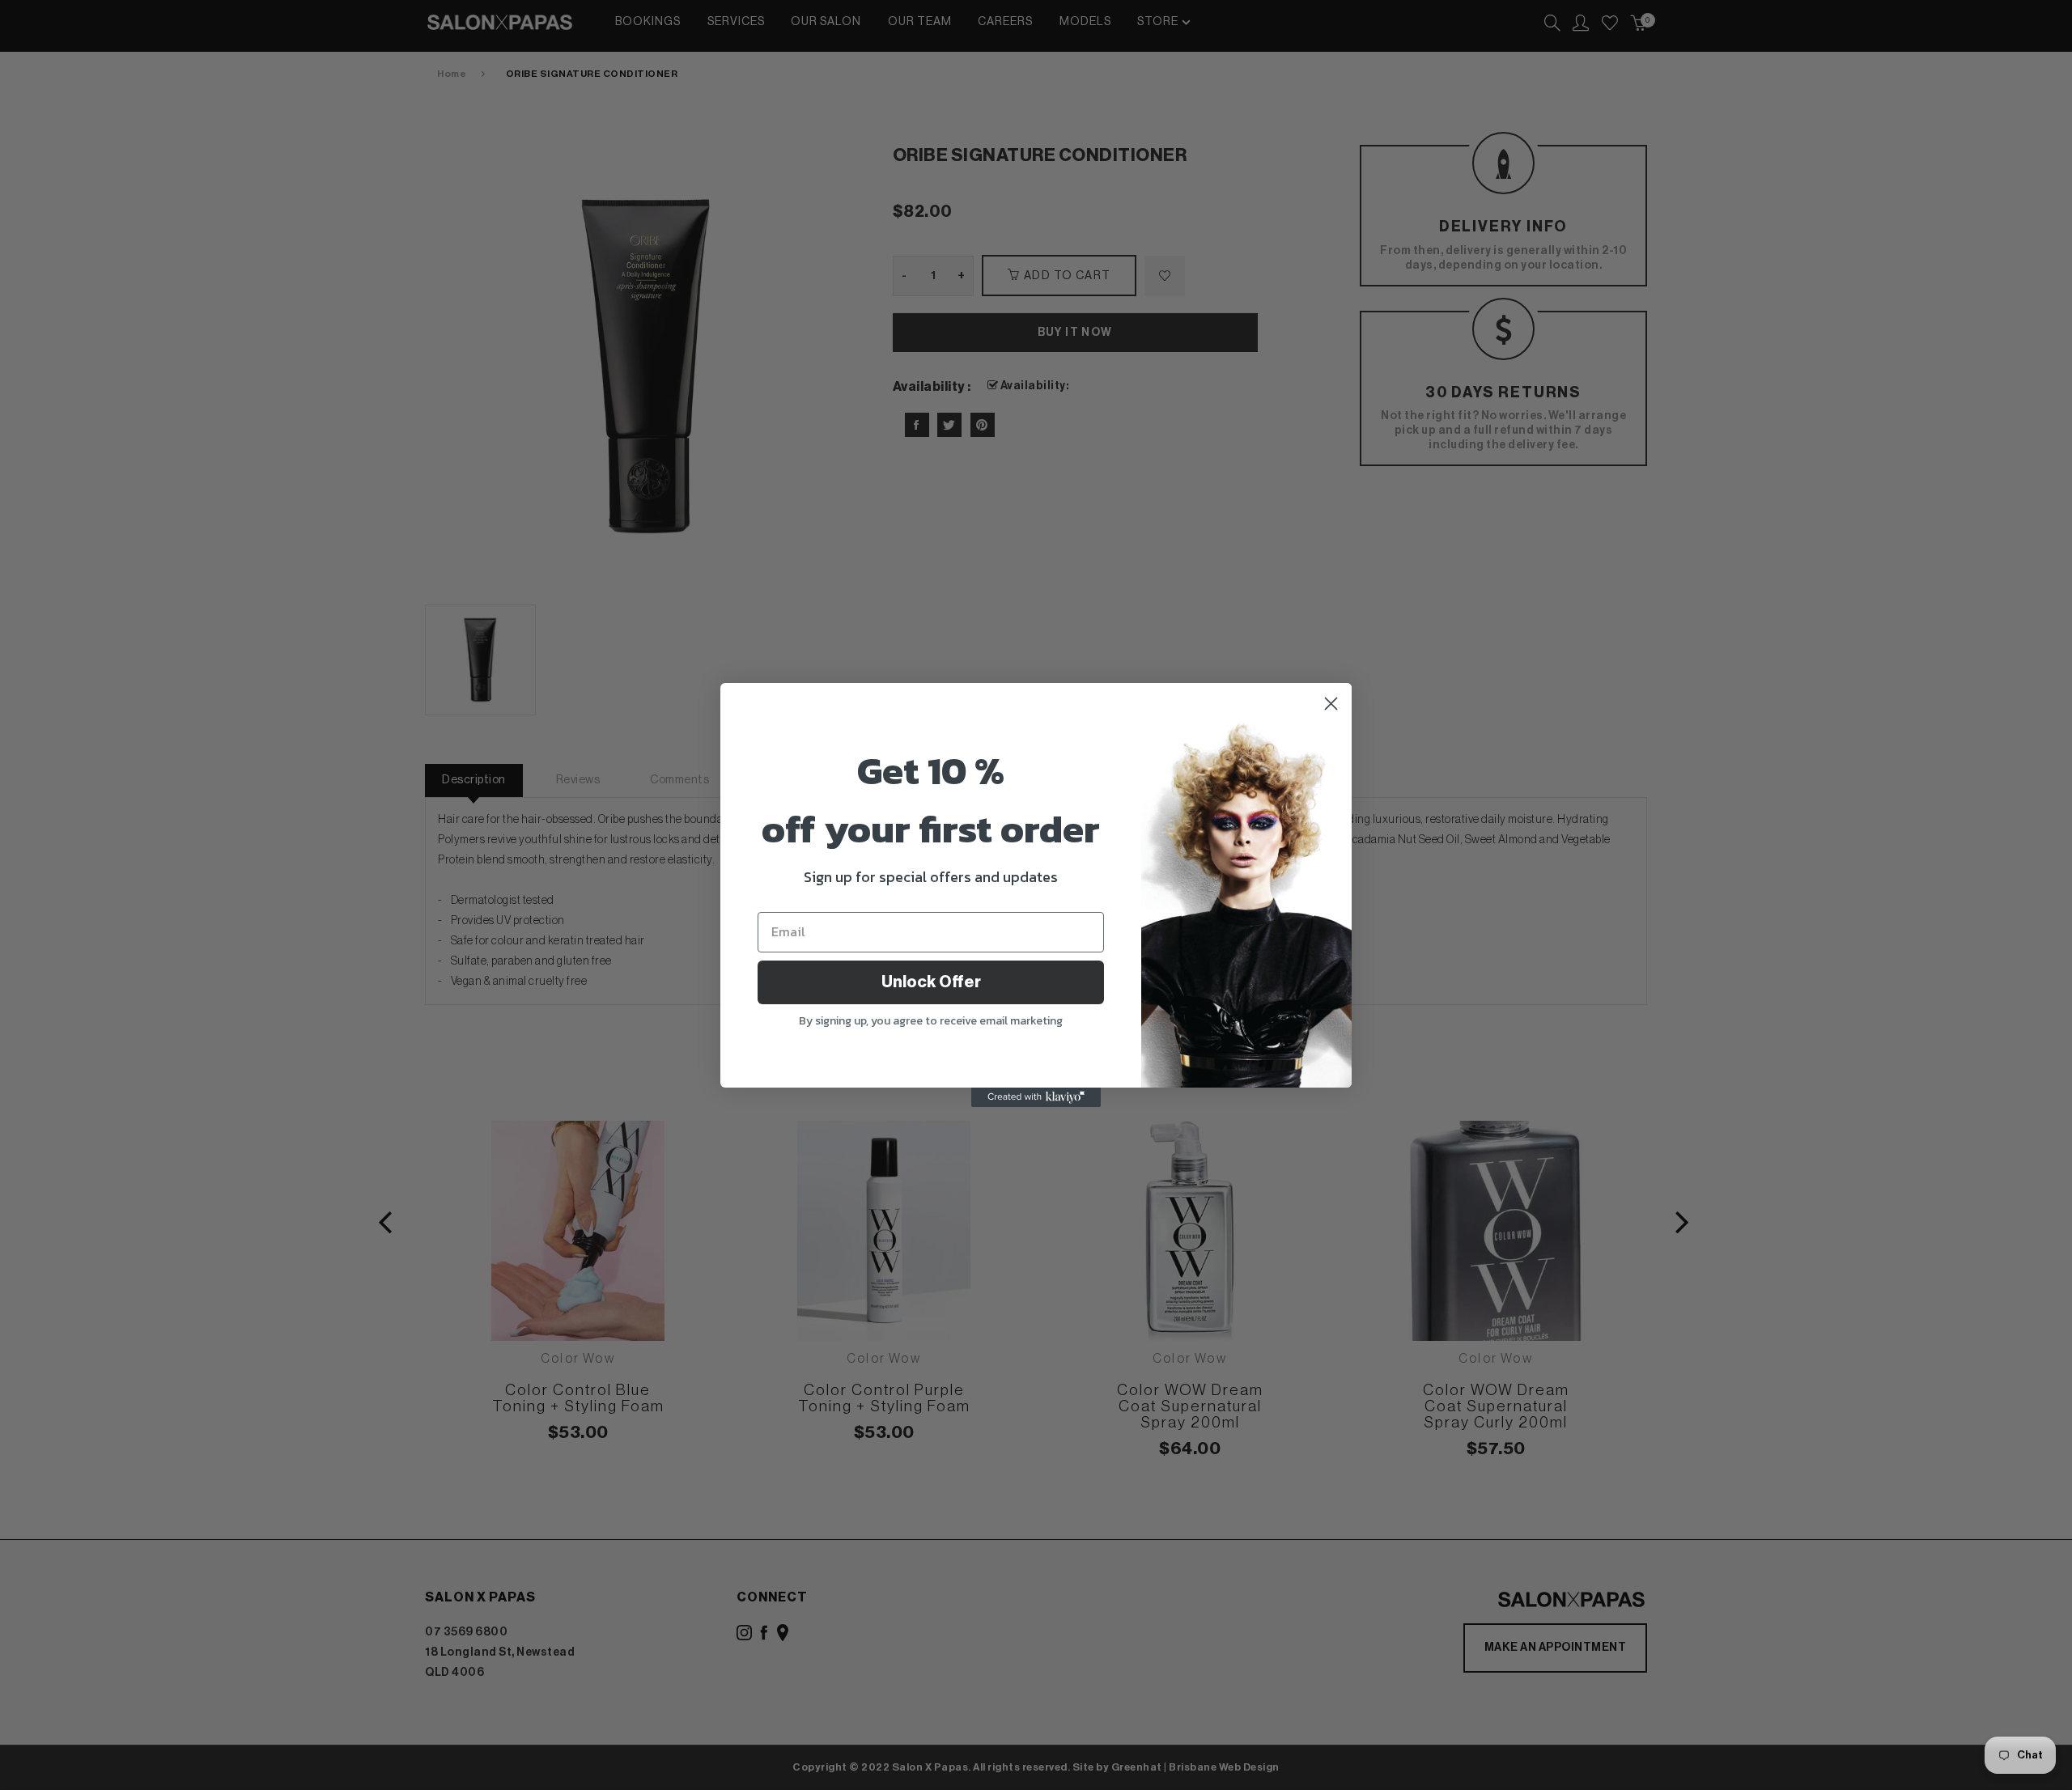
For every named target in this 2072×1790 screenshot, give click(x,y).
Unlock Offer (931, 982)
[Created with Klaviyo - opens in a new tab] (1036, 1097)
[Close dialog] (1331, 704)
